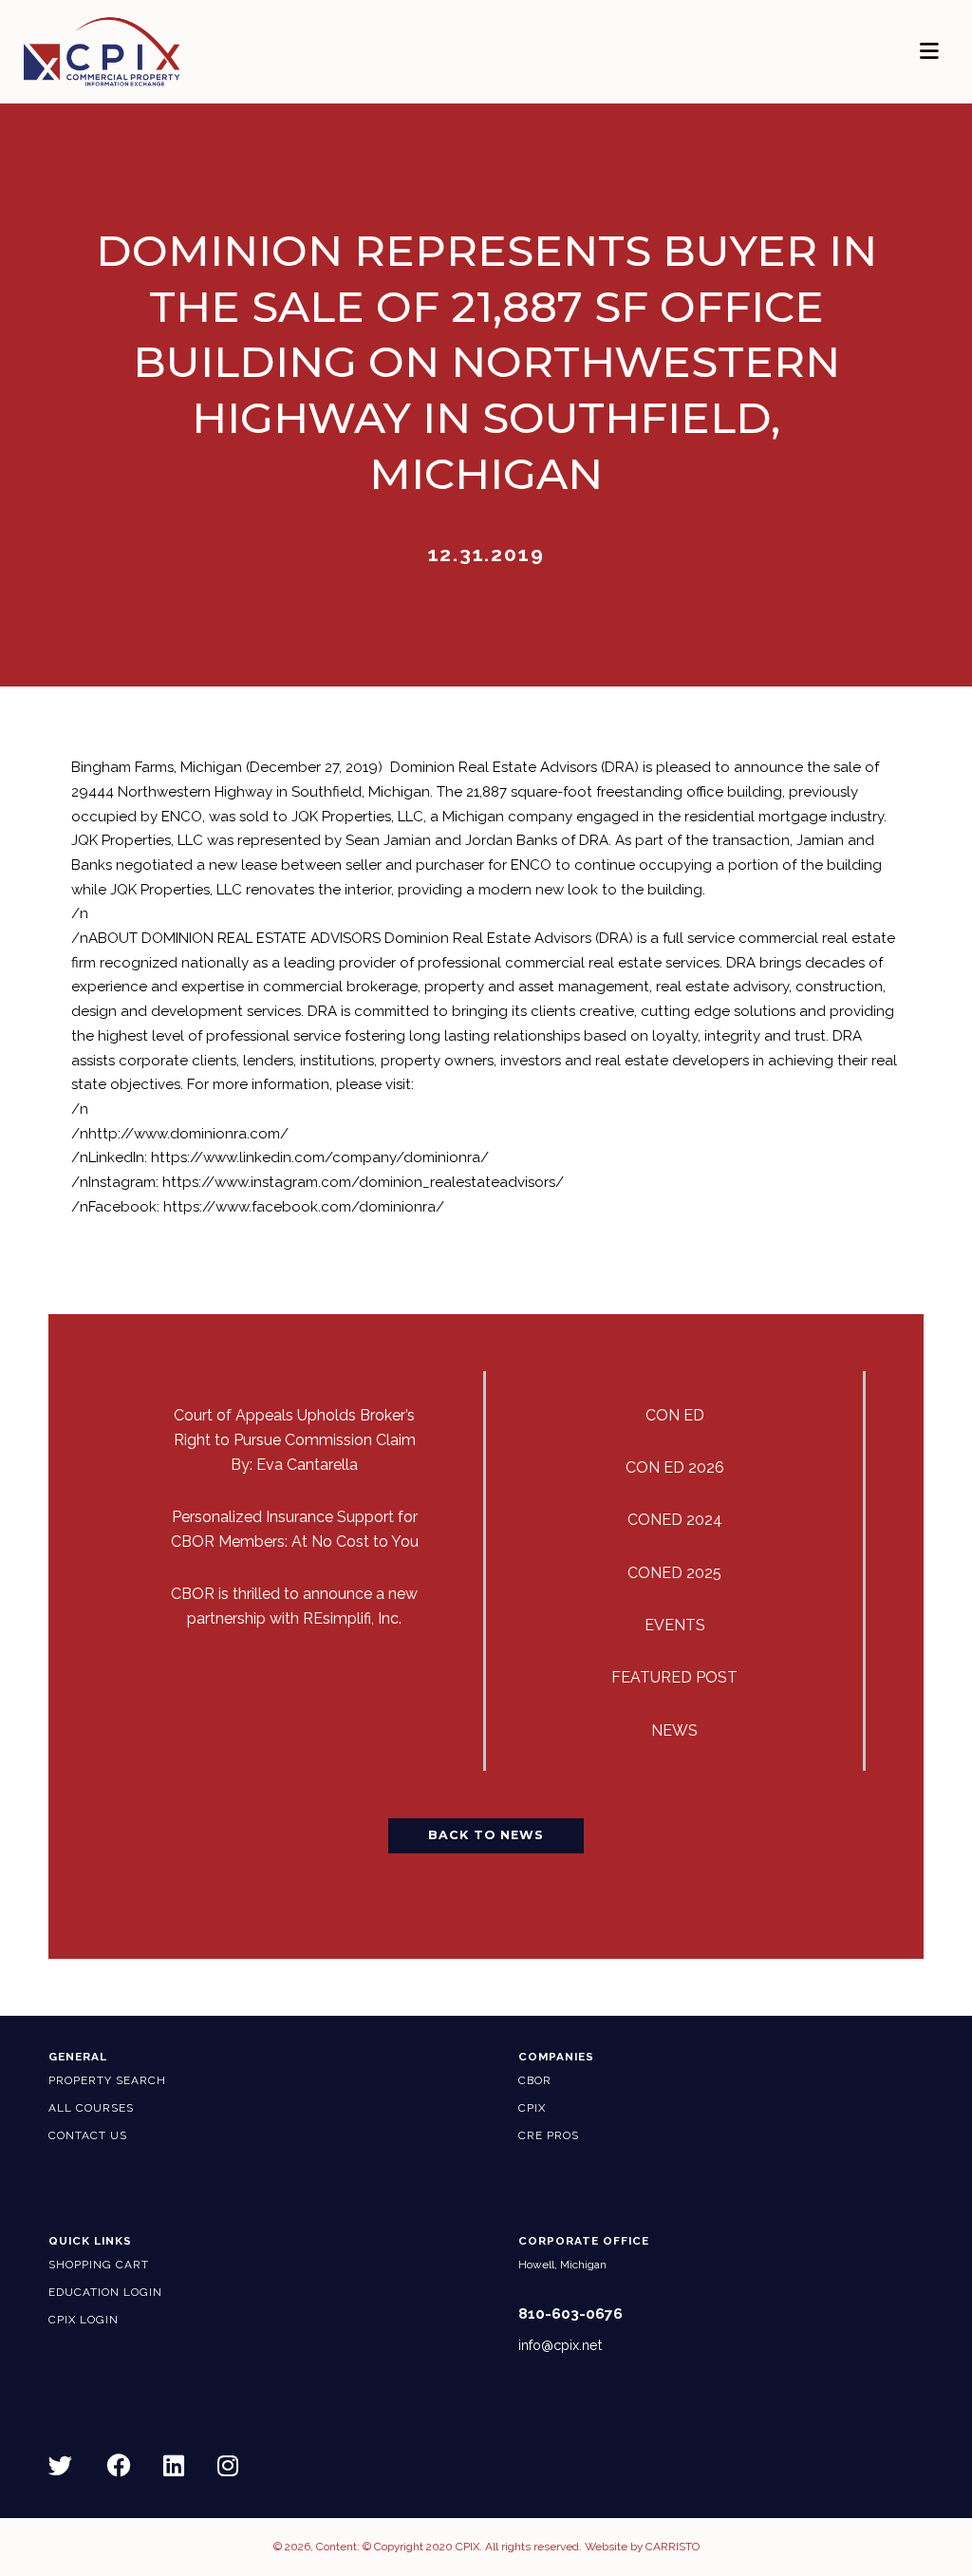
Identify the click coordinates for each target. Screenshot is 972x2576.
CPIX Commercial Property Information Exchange (132, 52)
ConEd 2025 (674, 1573)
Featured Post (674, 1677)
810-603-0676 (570, 2314)
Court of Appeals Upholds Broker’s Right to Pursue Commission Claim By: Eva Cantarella (295, 1440)
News (674, 1730)
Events (675, 1625)
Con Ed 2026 (675, 1467)
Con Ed (675, 1415)
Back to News (486, 1835)
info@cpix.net (560, 2345)
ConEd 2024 (675, 1520)
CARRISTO (673, 2547)
